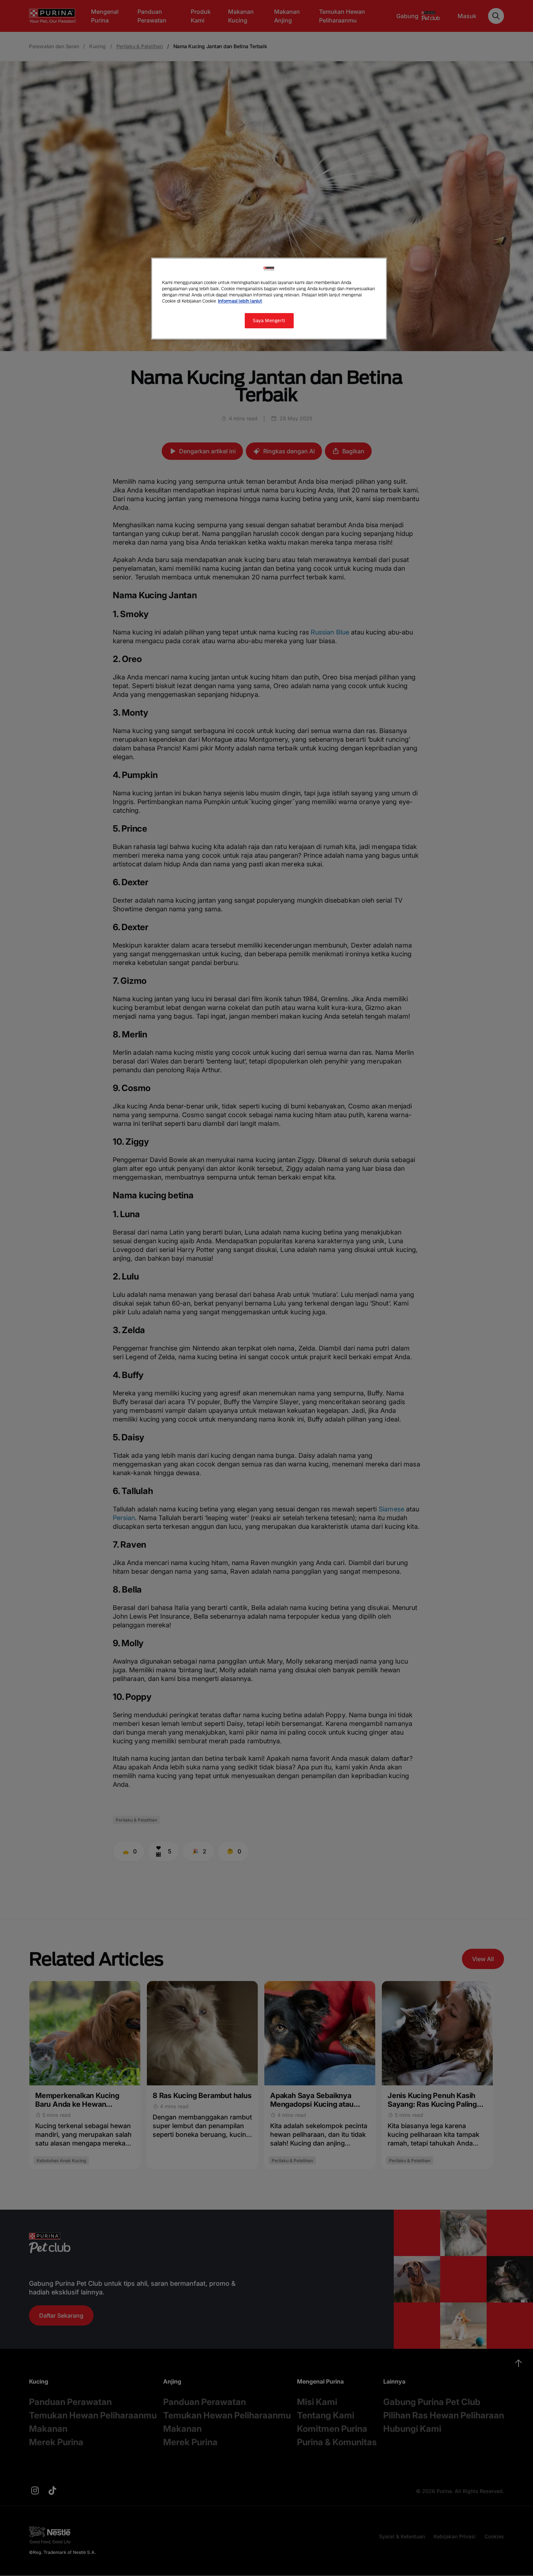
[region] (269, 299)
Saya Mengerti (269, 321)
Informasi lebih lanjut (240, 301)
